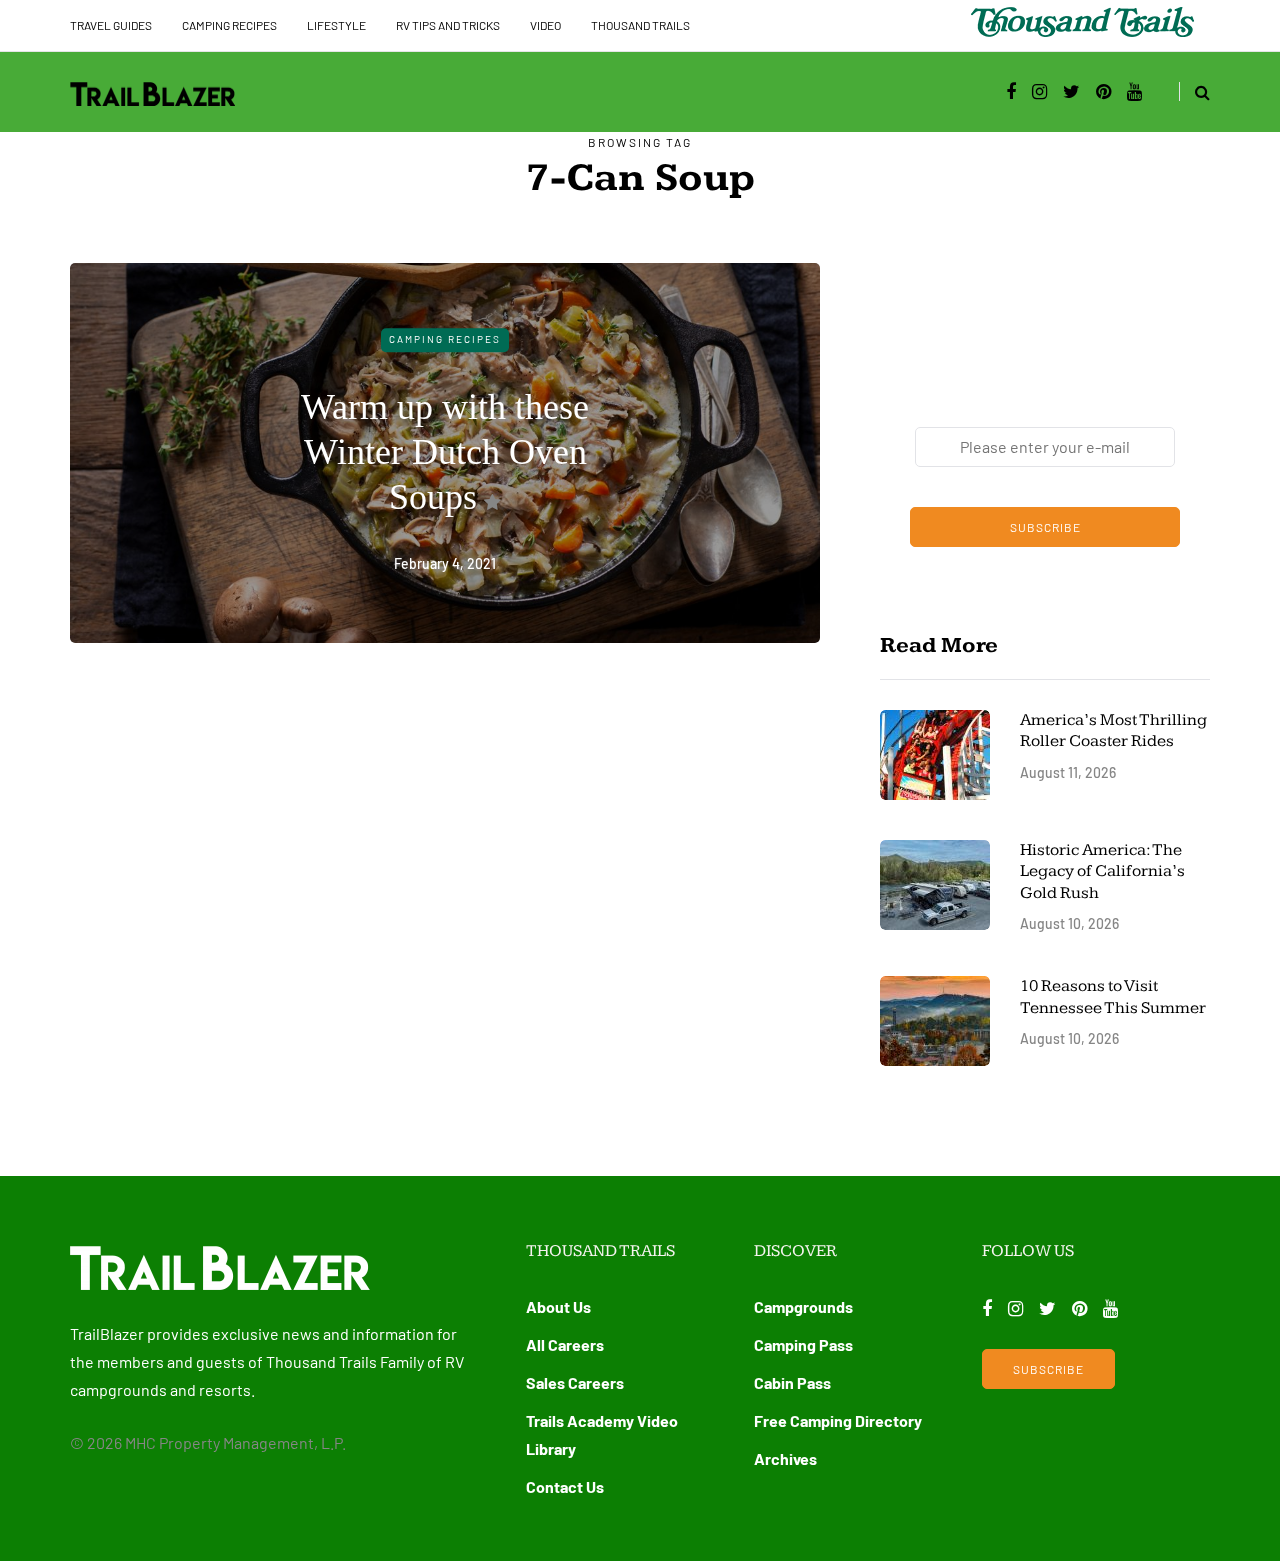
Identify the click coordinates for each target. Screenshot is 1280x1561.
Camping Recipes (229, 25)
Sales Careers (575, 1382)
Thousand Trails (640, 25)
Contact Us (565, 1486)
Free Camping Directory (838, 1420)
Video (545, 25)
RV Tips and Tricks (448, 25)
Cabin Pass (792, 1382)
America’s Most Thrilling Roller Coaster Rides (1113, 730)
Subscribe (1045, 527)
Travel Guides (111, 25)
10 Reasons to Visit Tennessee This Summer (1113, 996)
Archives (785, 1458)
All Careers (565, 1344)
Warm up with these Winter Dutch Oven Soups (445, 452)
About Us (558, 1306)
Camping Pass (803, 1344)
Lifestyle (336, 25)
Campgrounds (803, 1306)
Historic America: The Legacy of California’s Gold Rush (1102, 871)
